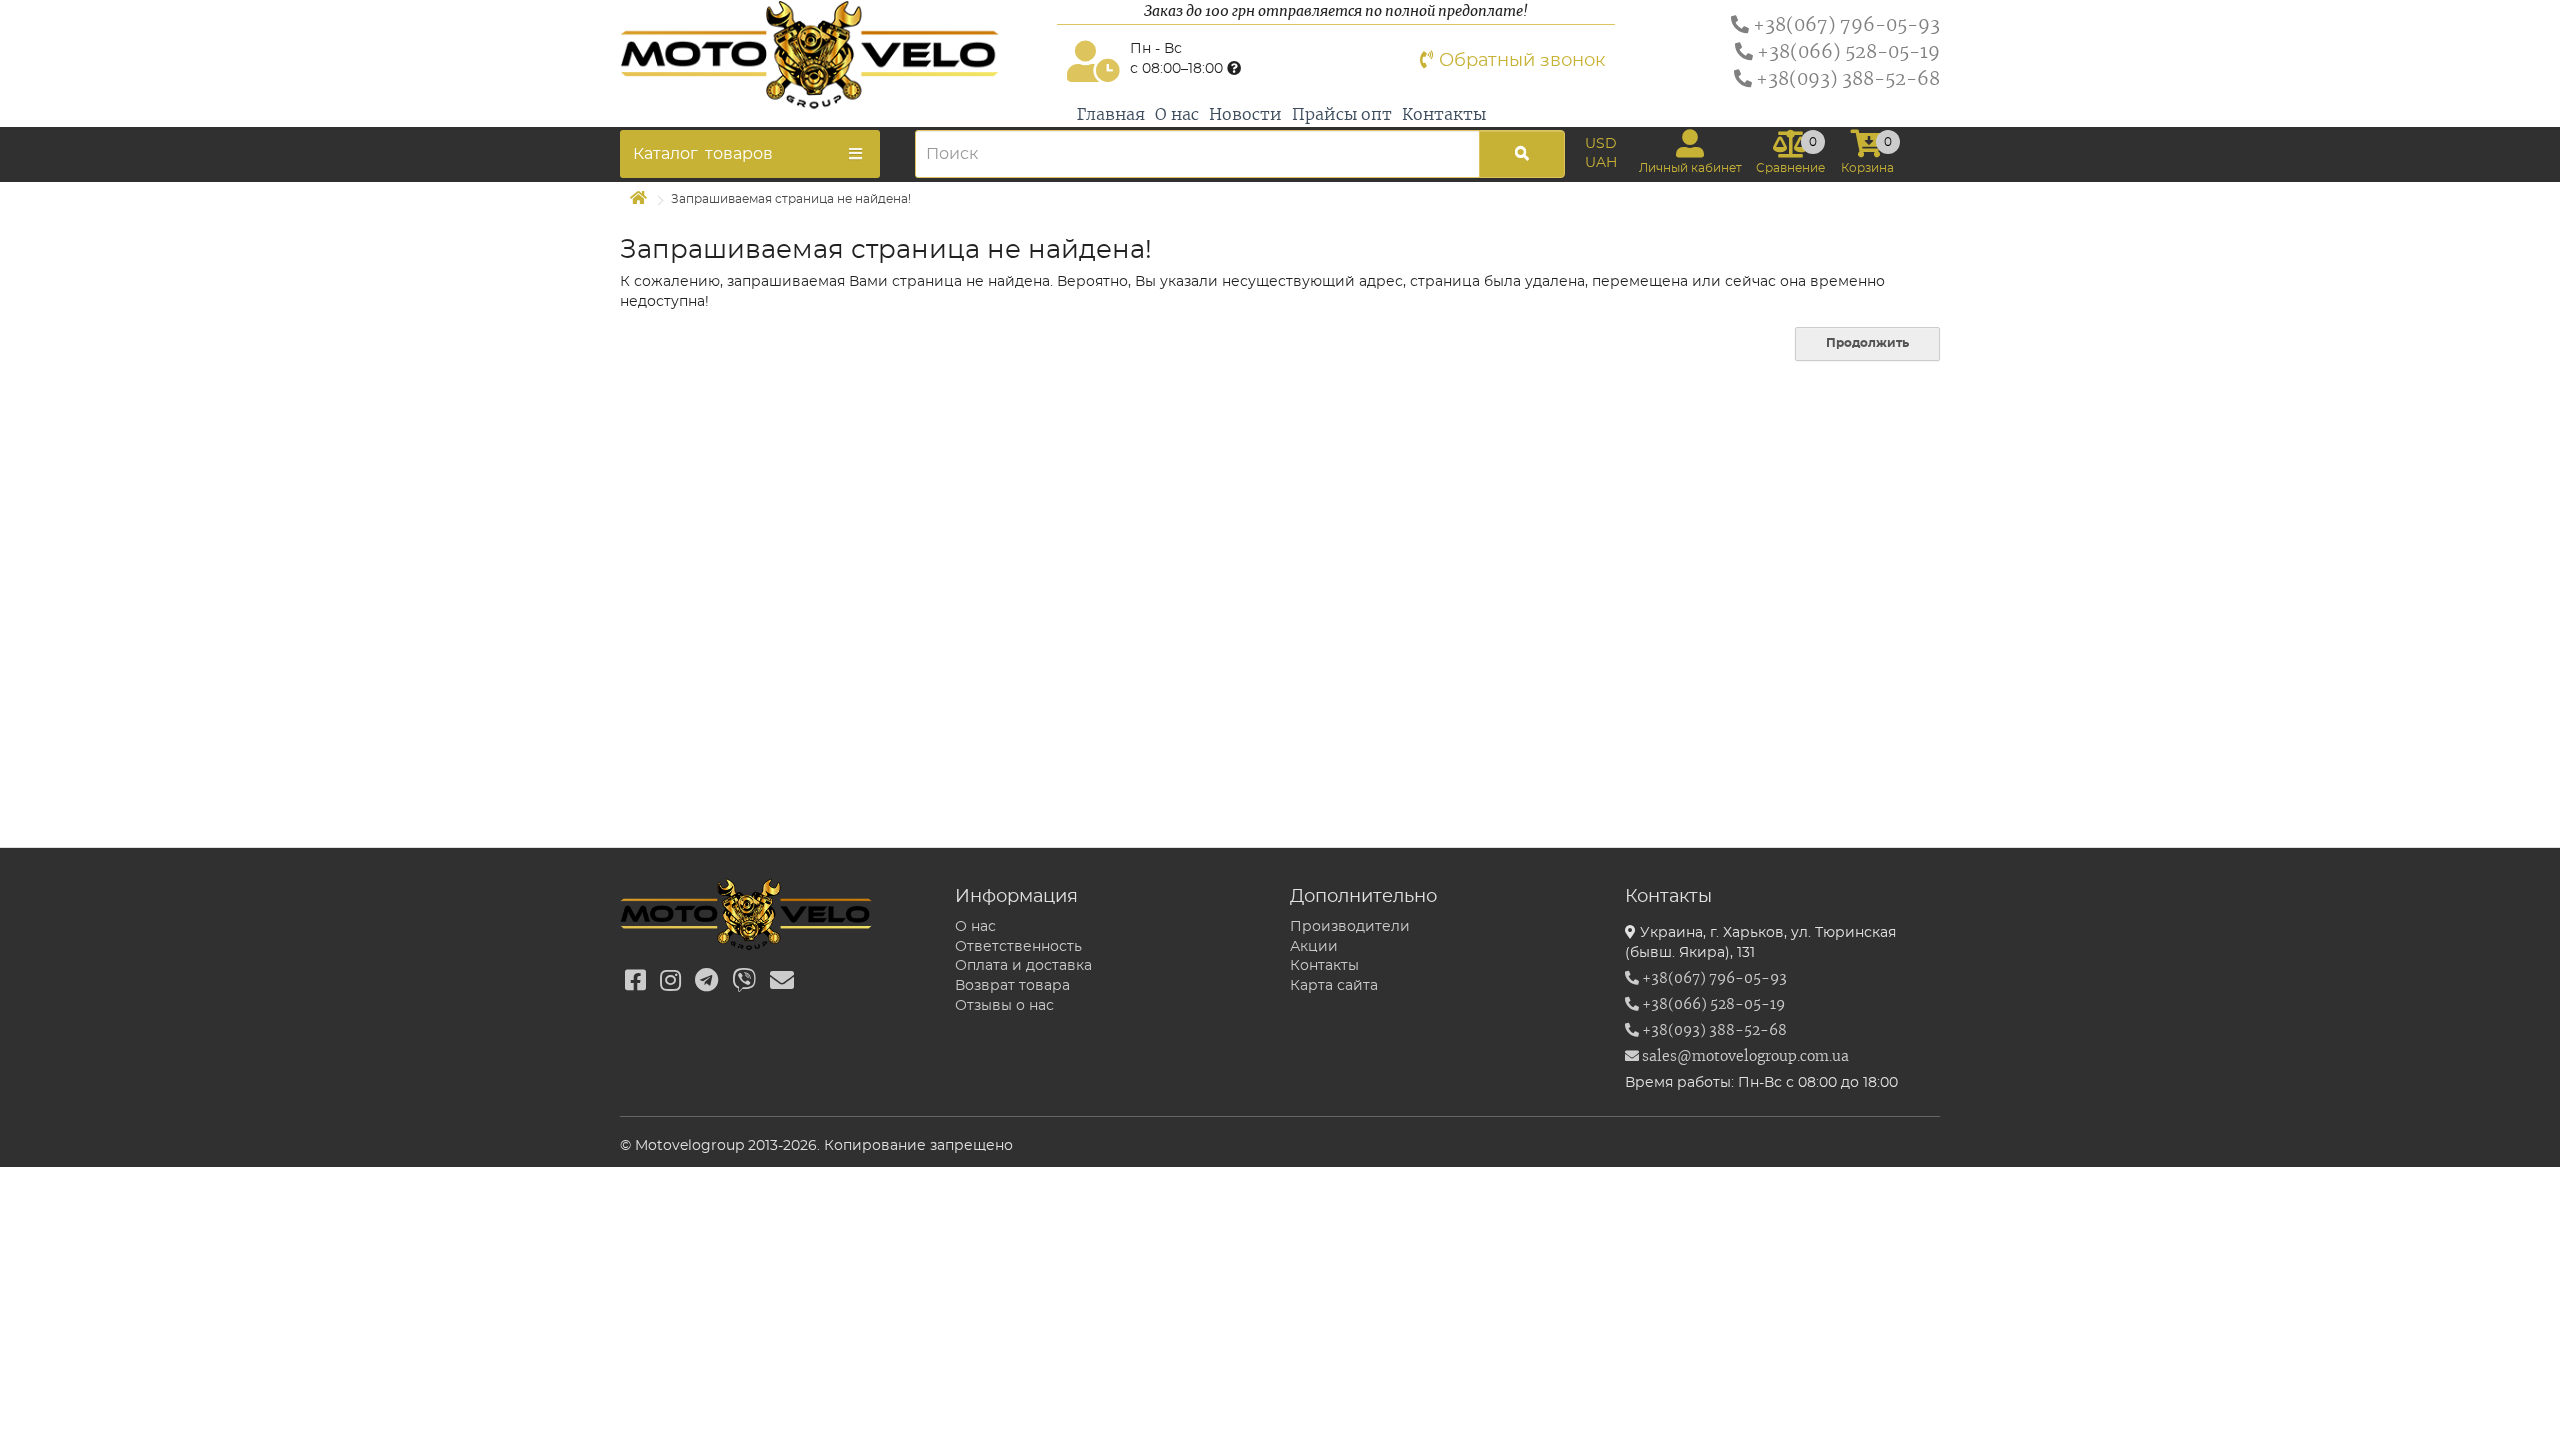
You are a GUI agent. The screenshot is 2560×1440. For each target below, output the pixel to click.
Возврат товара (1012, 986)
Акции (1314, 947)
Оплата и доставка (1023, 966)
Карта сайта (1334, 986)
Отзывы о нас (1004, 1006)
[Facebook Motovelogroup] (635, 982)
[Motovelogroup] (833, 55)
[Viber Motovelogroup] (744, 982)
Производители (1350, 927)
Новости (1245, 115)
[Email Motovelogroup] (782, 982)
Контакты (1444, 115)
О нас (1177, 115)
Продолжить (1867, 343)
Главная (1111, 115)
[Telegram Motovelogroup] (706, 982)
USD (1601, 144)
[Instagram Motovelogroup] (670, 982)
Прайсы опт (1342, 115)
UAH (1601, 163)
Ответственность (1018, 947)
